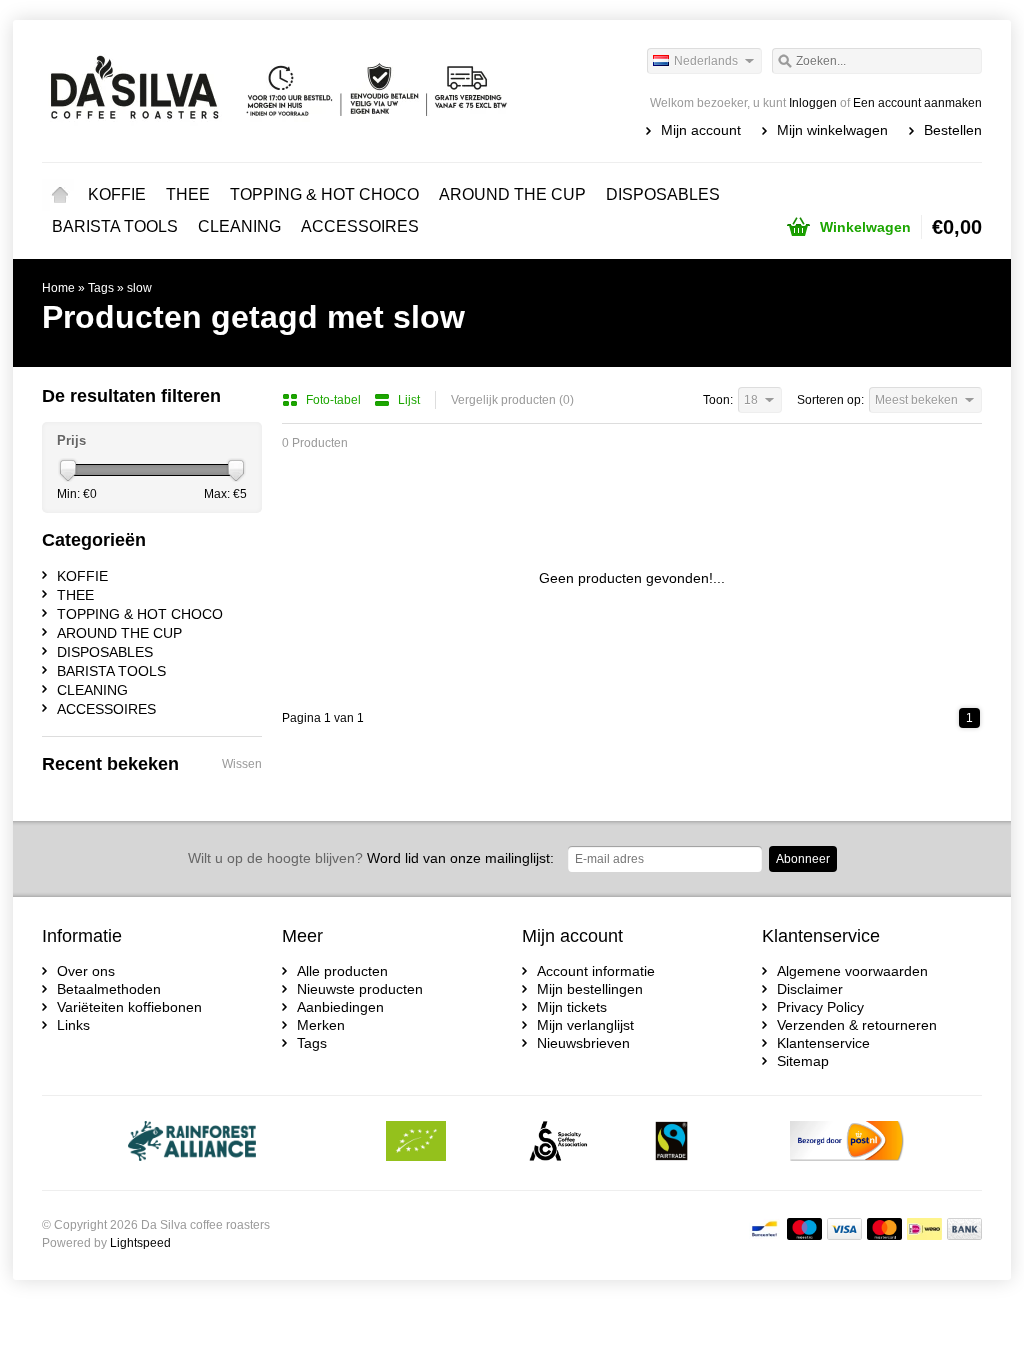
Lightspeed (140, 1243)
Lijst (409, 400)
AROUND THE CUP (512, 194)
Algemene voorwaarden (852, 971)
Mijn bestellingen (590, 989)
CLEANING (239, 226)
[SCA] (558, 1143)
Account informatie (596, 971)
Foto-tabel (335, 400)
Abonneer (803, 859)
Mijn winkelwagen (832, 130)
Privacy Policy (820, 1007)
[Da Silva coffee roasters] (277, 90)
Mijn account (701, 130)
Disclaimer (810, 989)
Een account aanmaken (917, 103)
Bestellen (953, 130)
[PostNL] (847, 1143)
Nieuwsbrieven (583, 1043)
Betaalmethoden (109, 989)
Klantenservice (823, 1043)
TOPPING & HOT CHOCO (324, 194)
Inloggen (813, 103)
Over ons (86, 971)
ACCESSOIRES (360, 226)
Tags (101, 288)
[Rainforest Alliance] (192, 1143)
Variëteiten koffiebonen (129, 1007)
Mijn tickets (572, 1007)
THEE (188, 194)
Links (73, 1025)
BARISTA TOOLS (115, 226)
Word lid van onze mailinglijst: (371, 858)
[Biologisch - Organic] (416, 1143)
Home (60, 195)
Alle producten (342, 971)
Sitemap (803, 1061)
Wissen (242, 764)
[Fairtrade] (671, 1143)
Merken (321, 1025)
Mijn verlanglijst (585, 1025)
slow (139, 288)
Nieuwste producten (360, 989)
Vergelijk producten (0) (512, 400)
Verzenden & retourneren (857, 1025)
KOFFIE (117, 194)
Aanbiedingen (340, 1007)
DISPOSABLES (663, 194)
